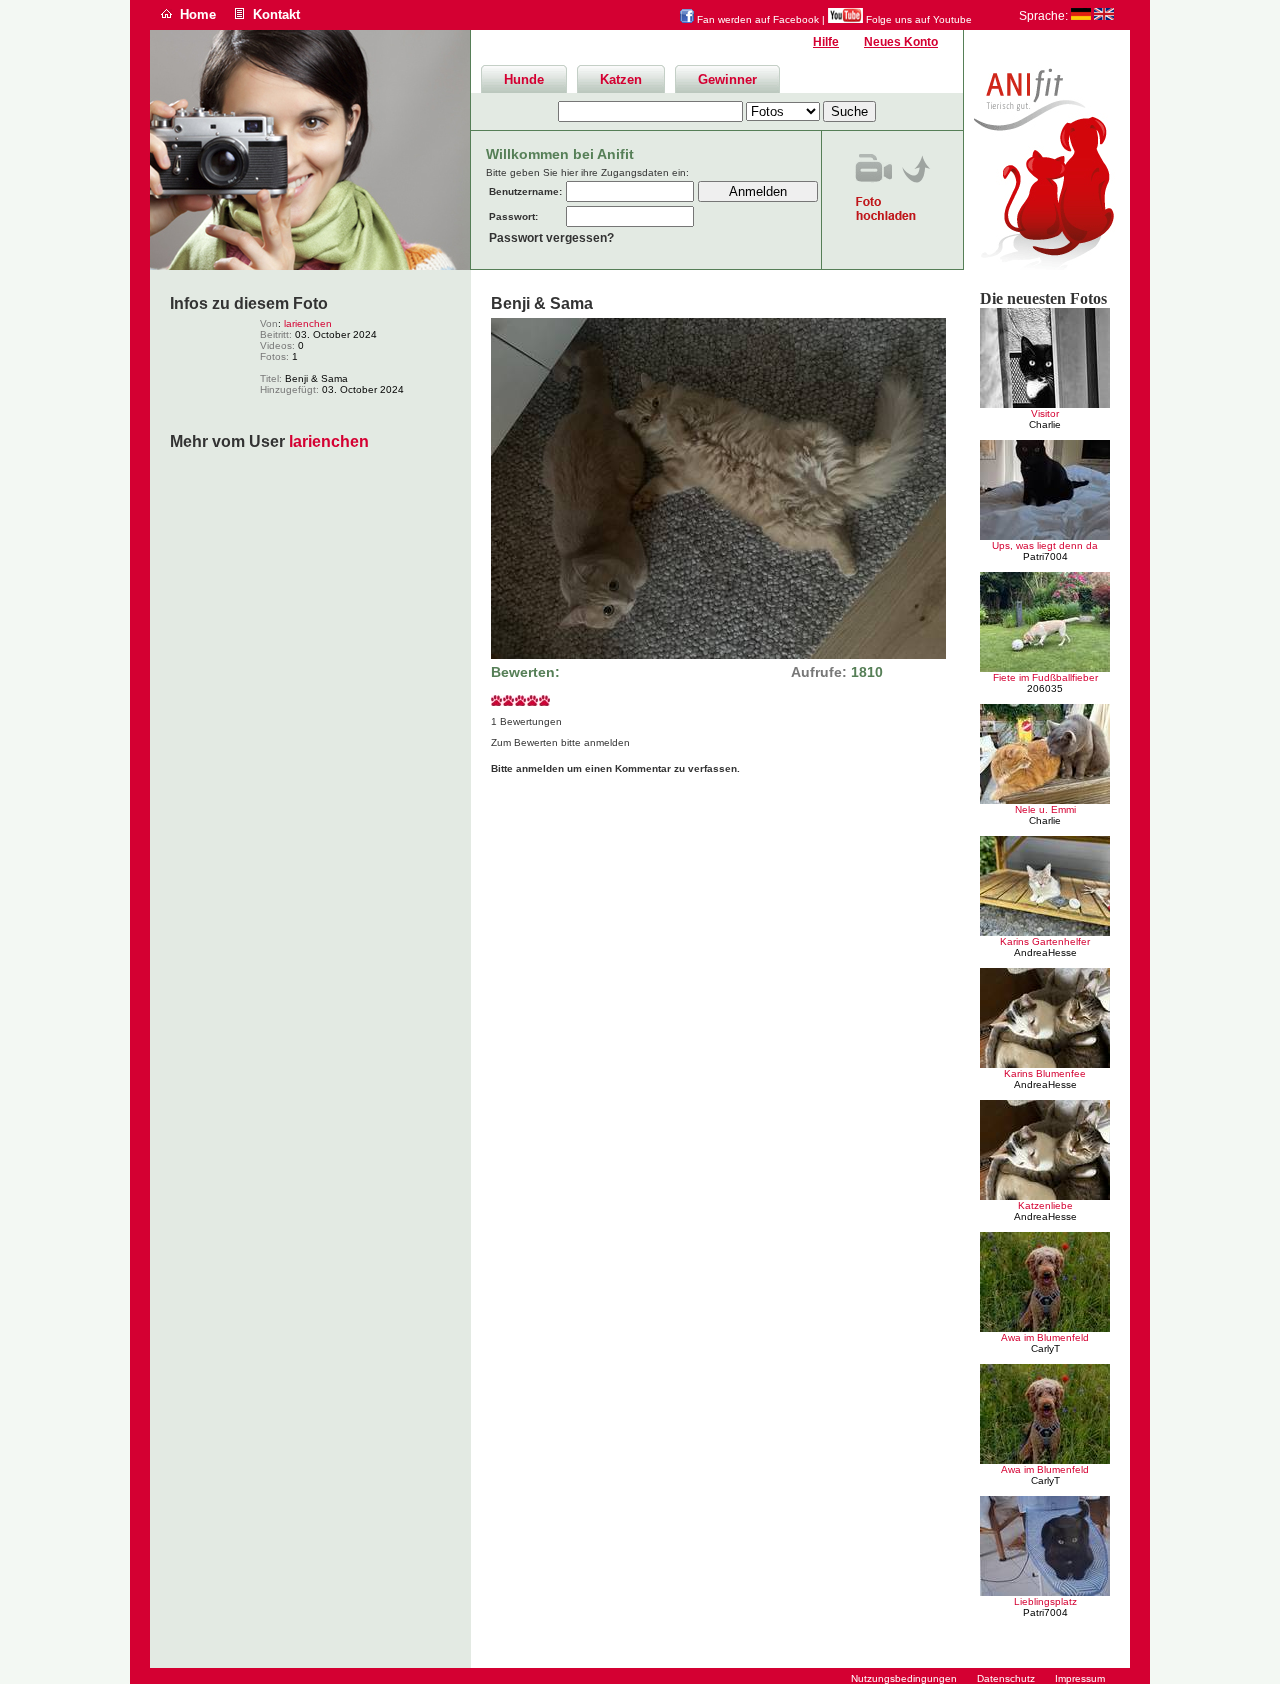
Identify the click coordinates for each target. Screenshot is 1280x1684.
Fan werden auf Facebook (756, 19)
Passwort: (513, 216)
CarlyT (1045, 1348)
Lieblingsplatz (1045, 1601)
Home (198, 14)
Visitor (1045, 413)
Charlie (1045, 424)
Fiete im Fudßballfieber (1045, 677)
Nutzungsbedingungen (904, 1678)
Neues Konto (901, 42)
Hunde (524, 79)
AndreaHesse (1045, 952)
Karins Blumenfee (1045, 1073)
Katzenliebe (1045, 1205)
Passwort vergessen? (551, 238)
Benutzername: (525, 191)
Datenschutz (1006, 1678)
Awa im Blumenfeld (1045, 1337)
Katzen (621, 79)
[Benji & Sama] (718, 655)
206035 (1045, 688)
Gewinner (727, 79)
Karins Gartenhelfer (1045, 941)
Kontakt (276, 14)
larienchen (308, 323)
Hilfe (826, 42)
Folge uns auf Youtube (917, 19)
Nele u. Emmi (1045, 809)
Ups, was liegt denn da (1045, 545)
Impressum (1080, 1678)
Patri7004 (1045, 556)
